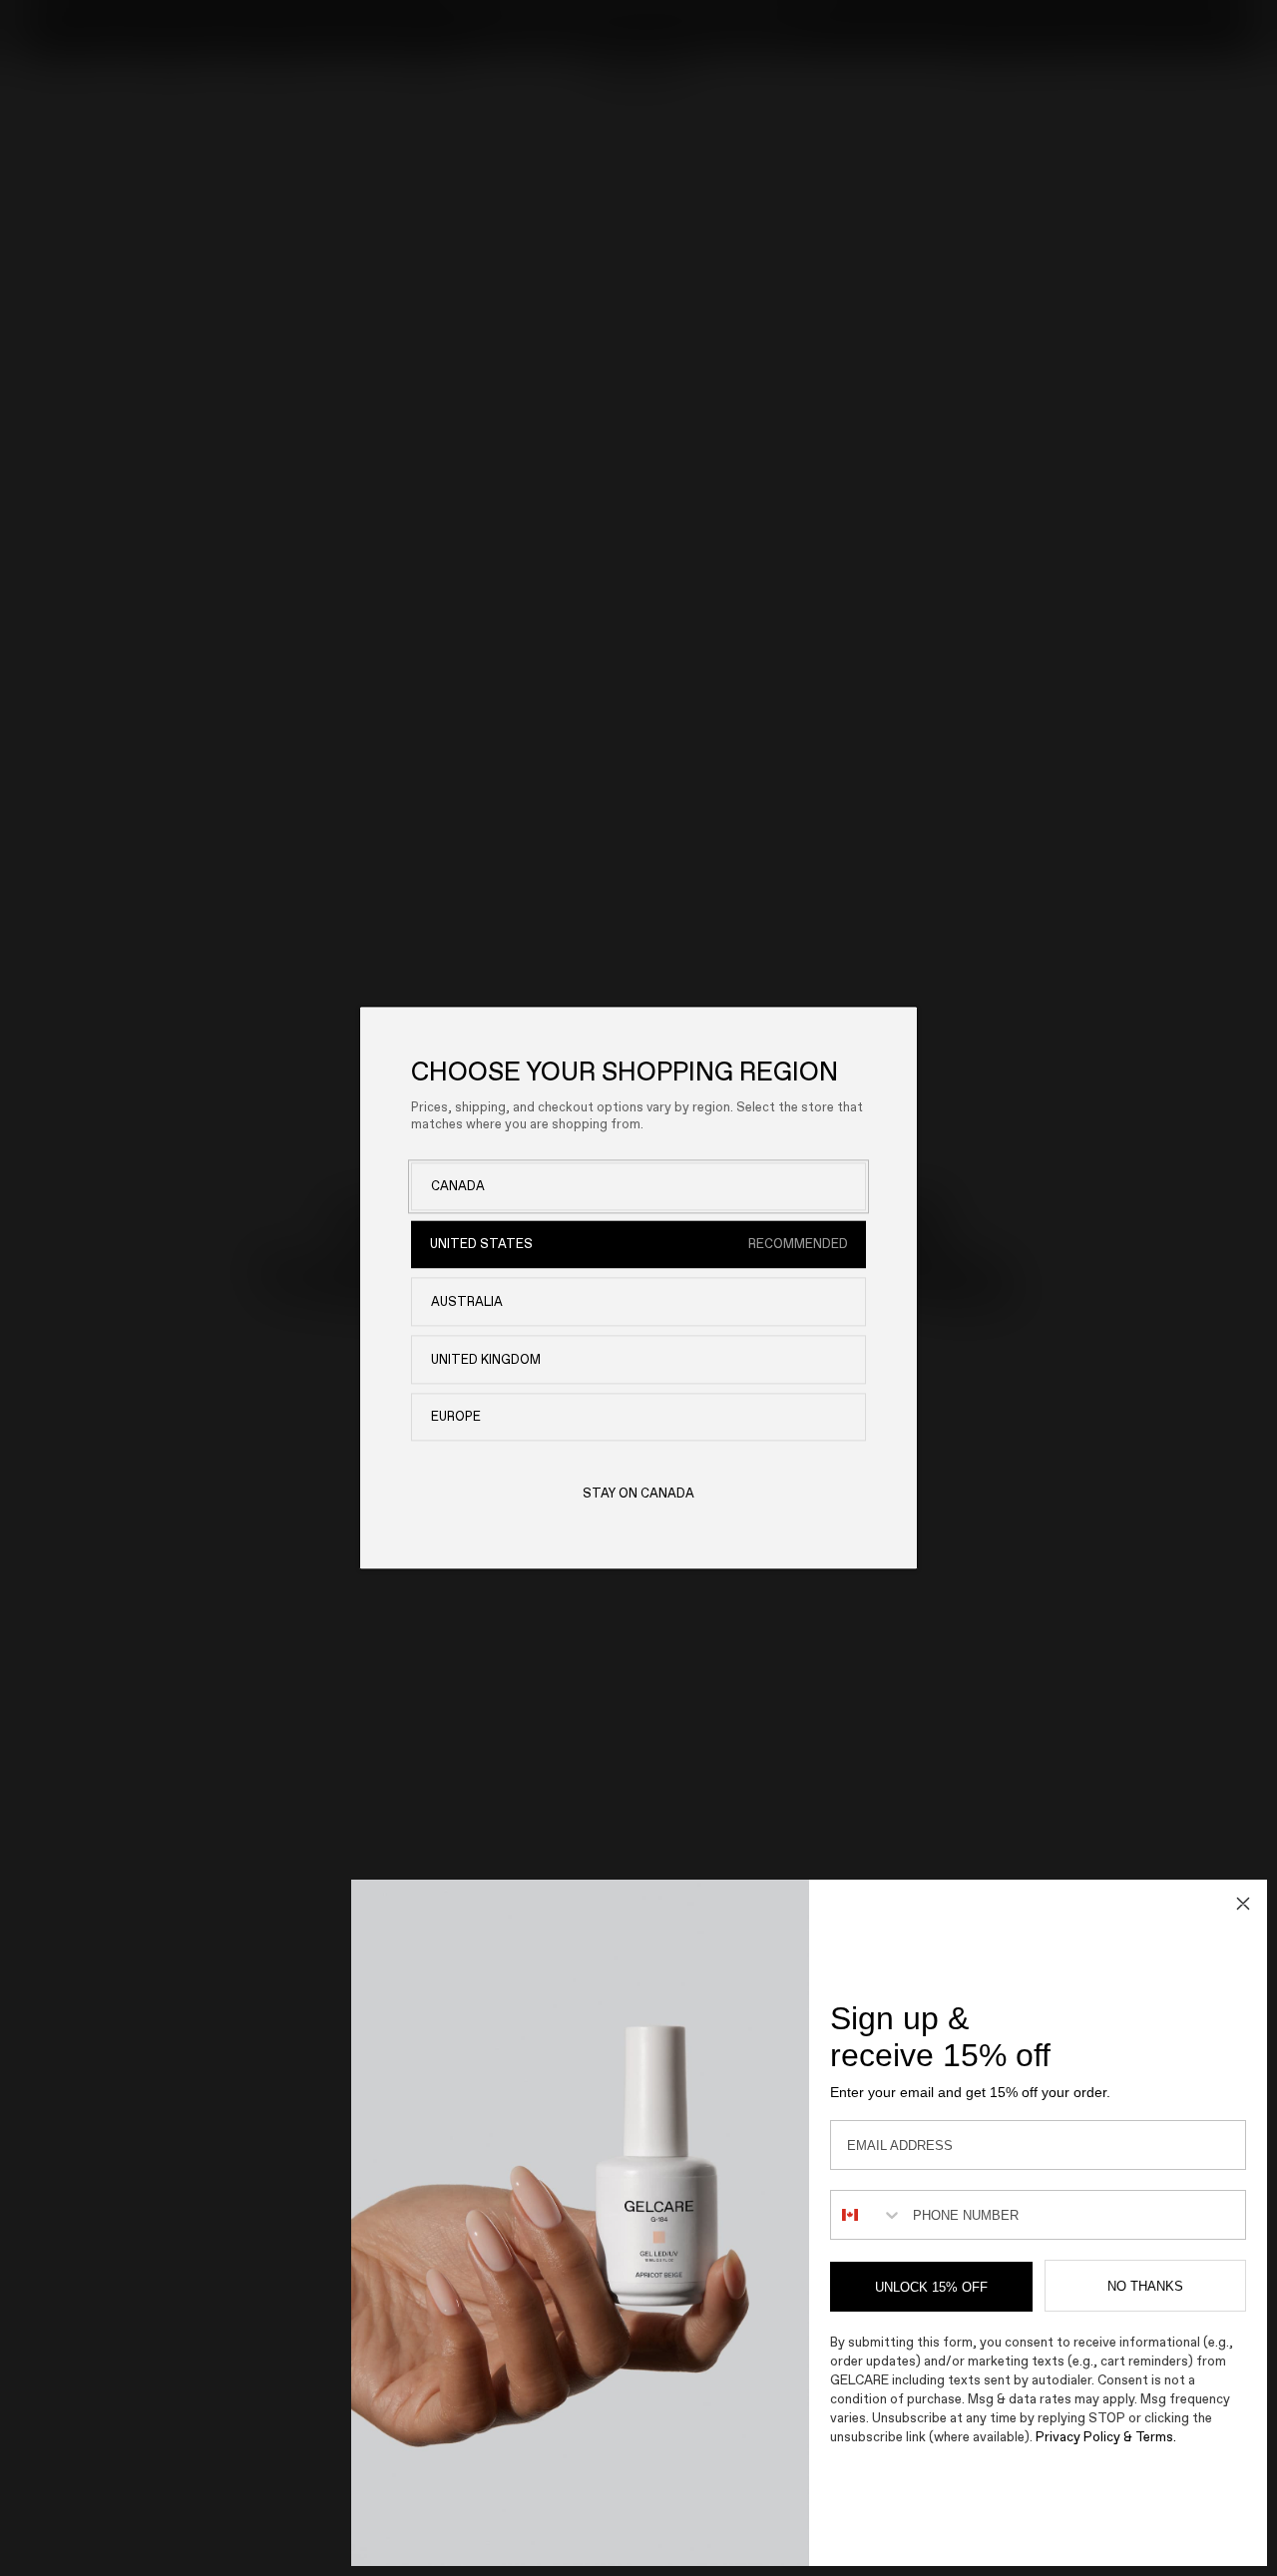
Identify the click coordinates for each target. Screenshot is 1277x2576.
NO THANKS (1145, 2286)
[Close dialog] (1243, 1904)
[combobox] (867, 2215)
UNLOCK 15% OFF (931, 2287)
